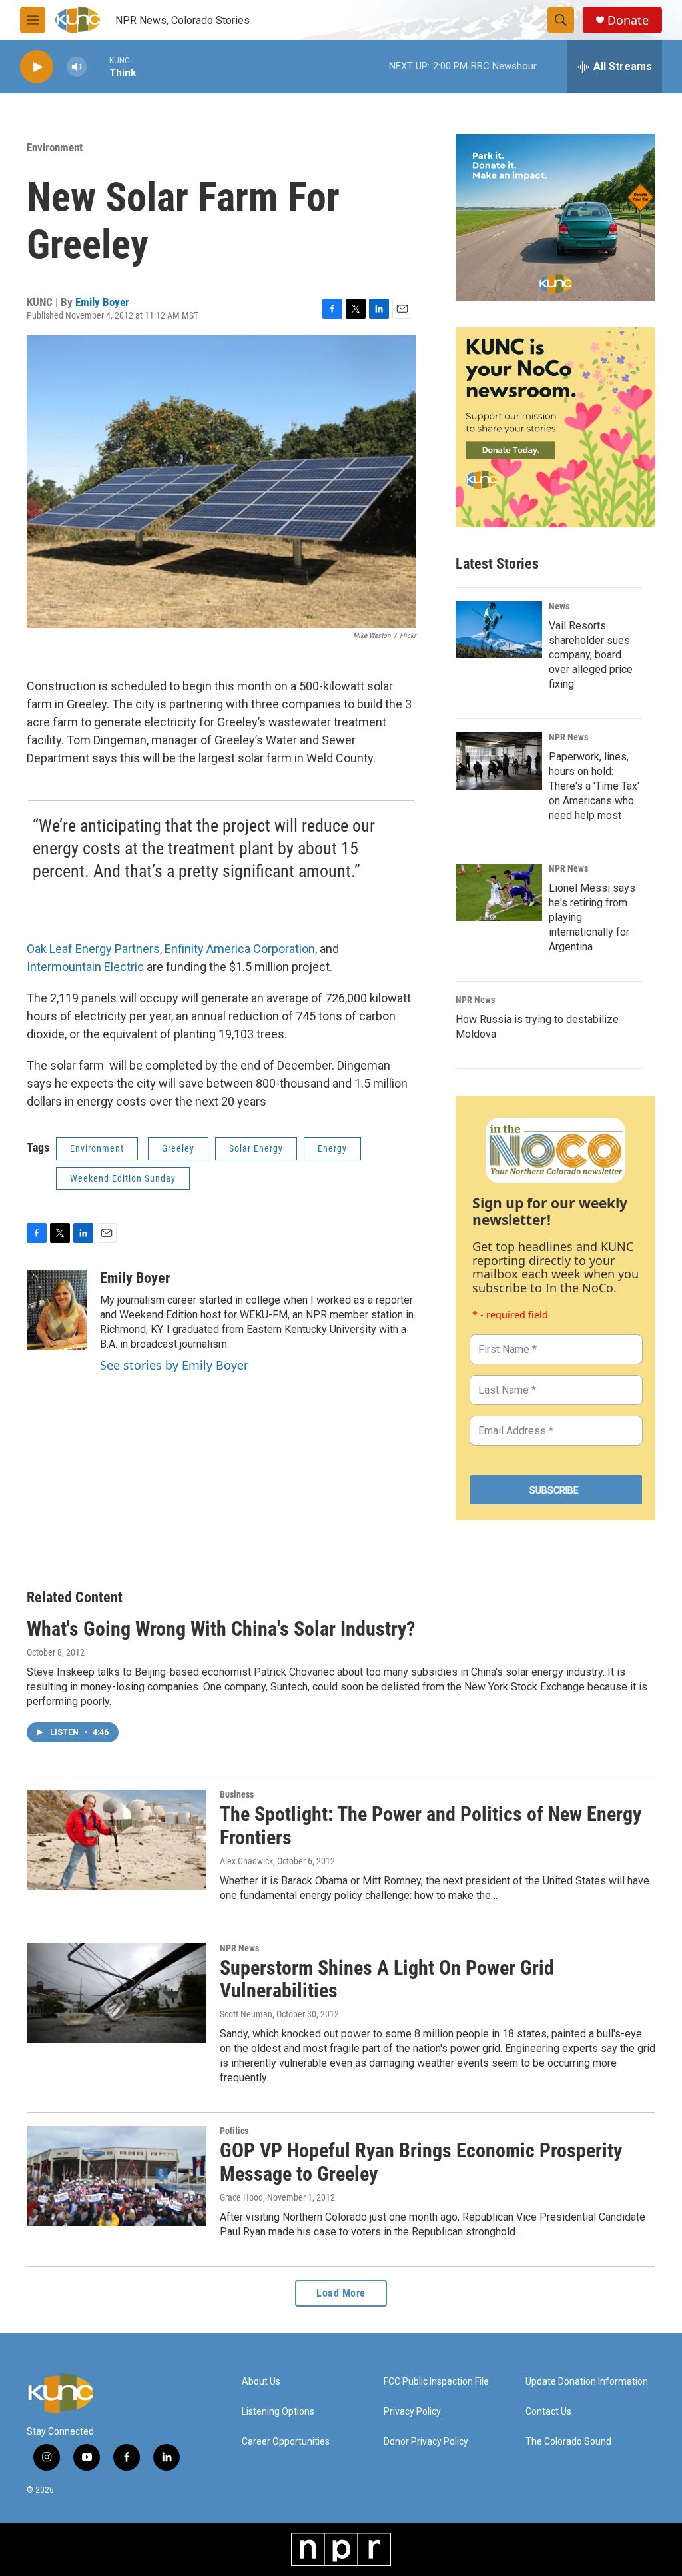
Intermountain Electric (85, 967)
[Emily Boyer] (57, 1310)
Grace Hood (241, 2197)
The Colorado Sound (568, 2442)
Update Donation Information (587, 2382)
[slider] (98, 66)
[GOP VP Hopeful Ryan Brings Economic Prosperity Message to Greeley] (117, 2176)
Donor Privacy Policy (426, 2442)
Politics (234, 2131)
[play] (37, 67)
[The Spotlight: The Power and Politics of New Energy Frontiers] (117, 1840)
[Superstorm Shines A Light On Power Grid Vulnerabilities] (117, 1993)
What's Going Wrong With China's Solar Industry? (221, 1629)
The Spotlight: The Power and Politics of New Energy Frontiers (431, 1826)
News (559, 606)
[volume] (77, 67)
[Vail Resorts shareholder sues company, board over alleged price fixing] (499, 630)
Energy (332, 1148)
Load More (341, 2293)
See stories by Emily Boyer (174, 1365)
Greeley (178, 1148)
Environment (55, 147)
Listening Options (278, 2412)
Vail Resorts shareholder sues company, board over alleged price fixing (591, 655)
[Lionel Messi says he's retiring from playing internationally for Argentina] (499, 892)
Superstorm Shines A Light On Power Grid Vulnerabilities (387, 1979)
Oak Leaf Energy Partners (93, 949)
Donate (628, 20)
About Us (261, 2382)
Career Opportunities (286, 2442)
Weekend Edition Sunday (123, 1178)
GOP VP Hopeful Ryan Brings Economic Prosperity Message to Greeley (421, 2162)
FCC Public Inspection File (436, 2382)
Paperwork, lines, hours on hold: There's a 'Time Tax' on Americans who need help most (594, 786)
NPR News (568, 737)
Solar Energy (256, 1148)
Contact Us (548, 2412)
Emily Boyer (102, 302)
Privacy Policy (412, 2412)
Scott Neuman (246, 2014)
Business (237, 1794)
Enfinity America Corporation (240, 949)
